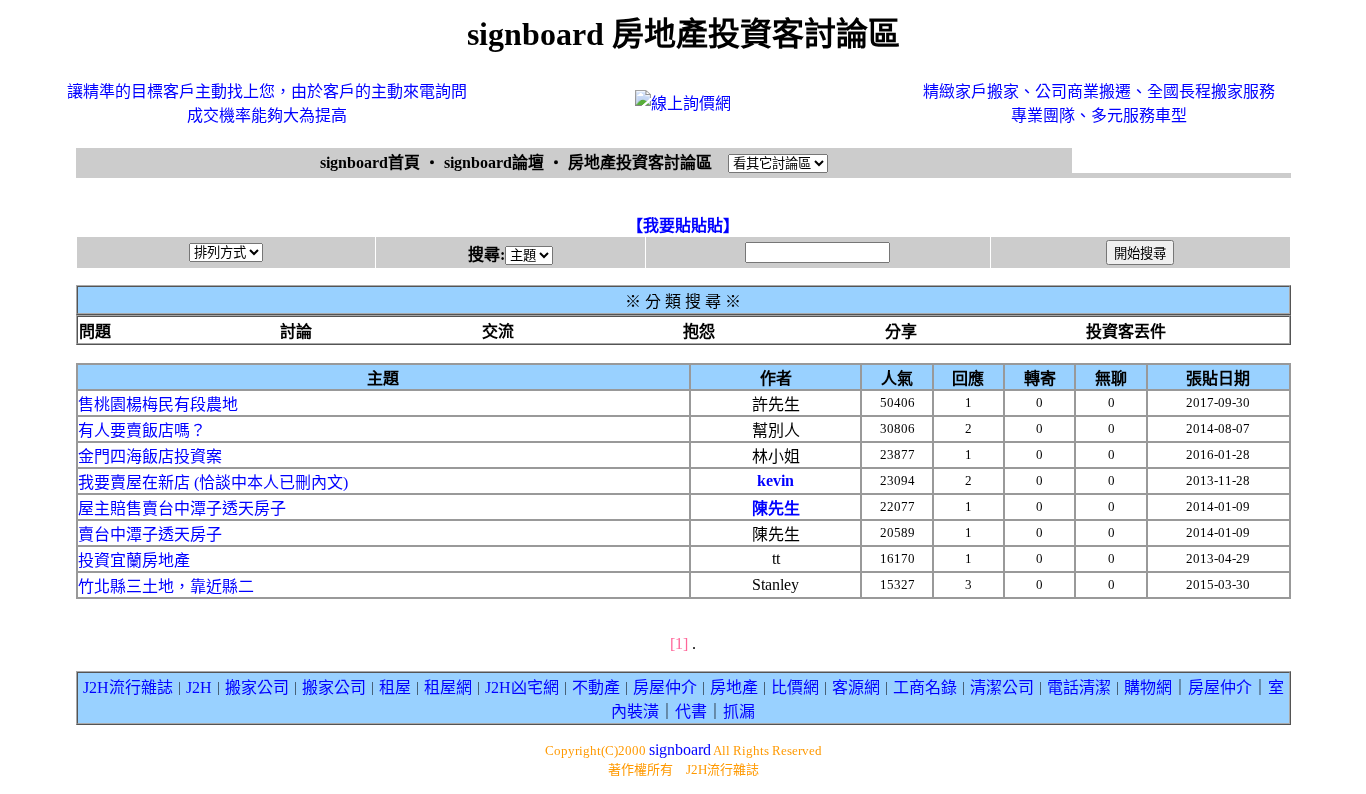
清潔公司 (1002, 687)
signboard (680, 749)
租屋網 (448, 687)
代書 (691, 711)
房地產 (734, 687)
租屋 (395, 687)
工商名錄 (925, 687)
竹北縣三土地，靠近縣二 (166, 586)
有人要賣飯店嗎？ (142, 430)
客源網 (856, 687)
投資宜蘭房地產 (134, 560)
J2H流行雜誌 (128, 687)
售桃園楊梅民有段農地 (158, 404)
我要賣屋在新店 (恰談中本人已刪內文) (213, 482)
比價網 (795, 687)
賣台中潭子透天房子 (150, 534)
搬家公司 (257, 687)
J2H (199, 687)
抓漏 (739, 711)
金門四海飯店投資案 (150, 456)
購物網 (1148, 687)
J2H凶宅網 (522, 687)
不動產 (596, 687)
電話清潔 (1079, 687)
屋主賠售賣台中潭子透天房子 (182, 508)
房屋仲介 (665, 687)
